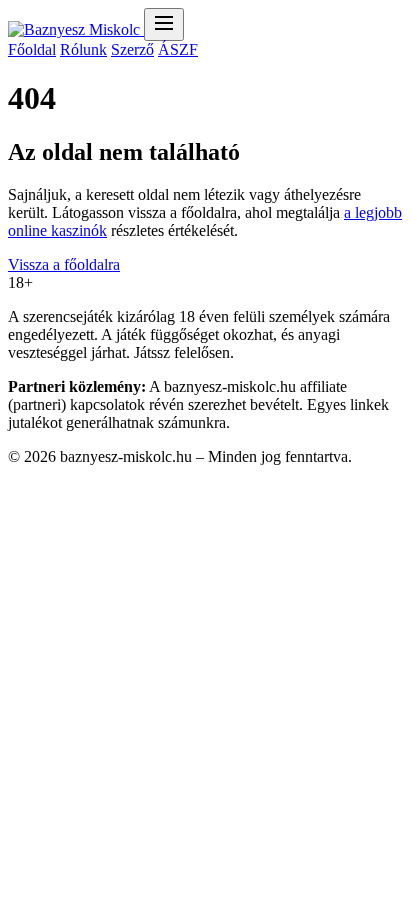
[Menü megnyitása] (164, 24)
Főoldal (32, 49)
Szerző (132, 49)
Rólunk (83, 49)
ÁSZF (178, 49)
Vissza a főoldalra (64, 264)
